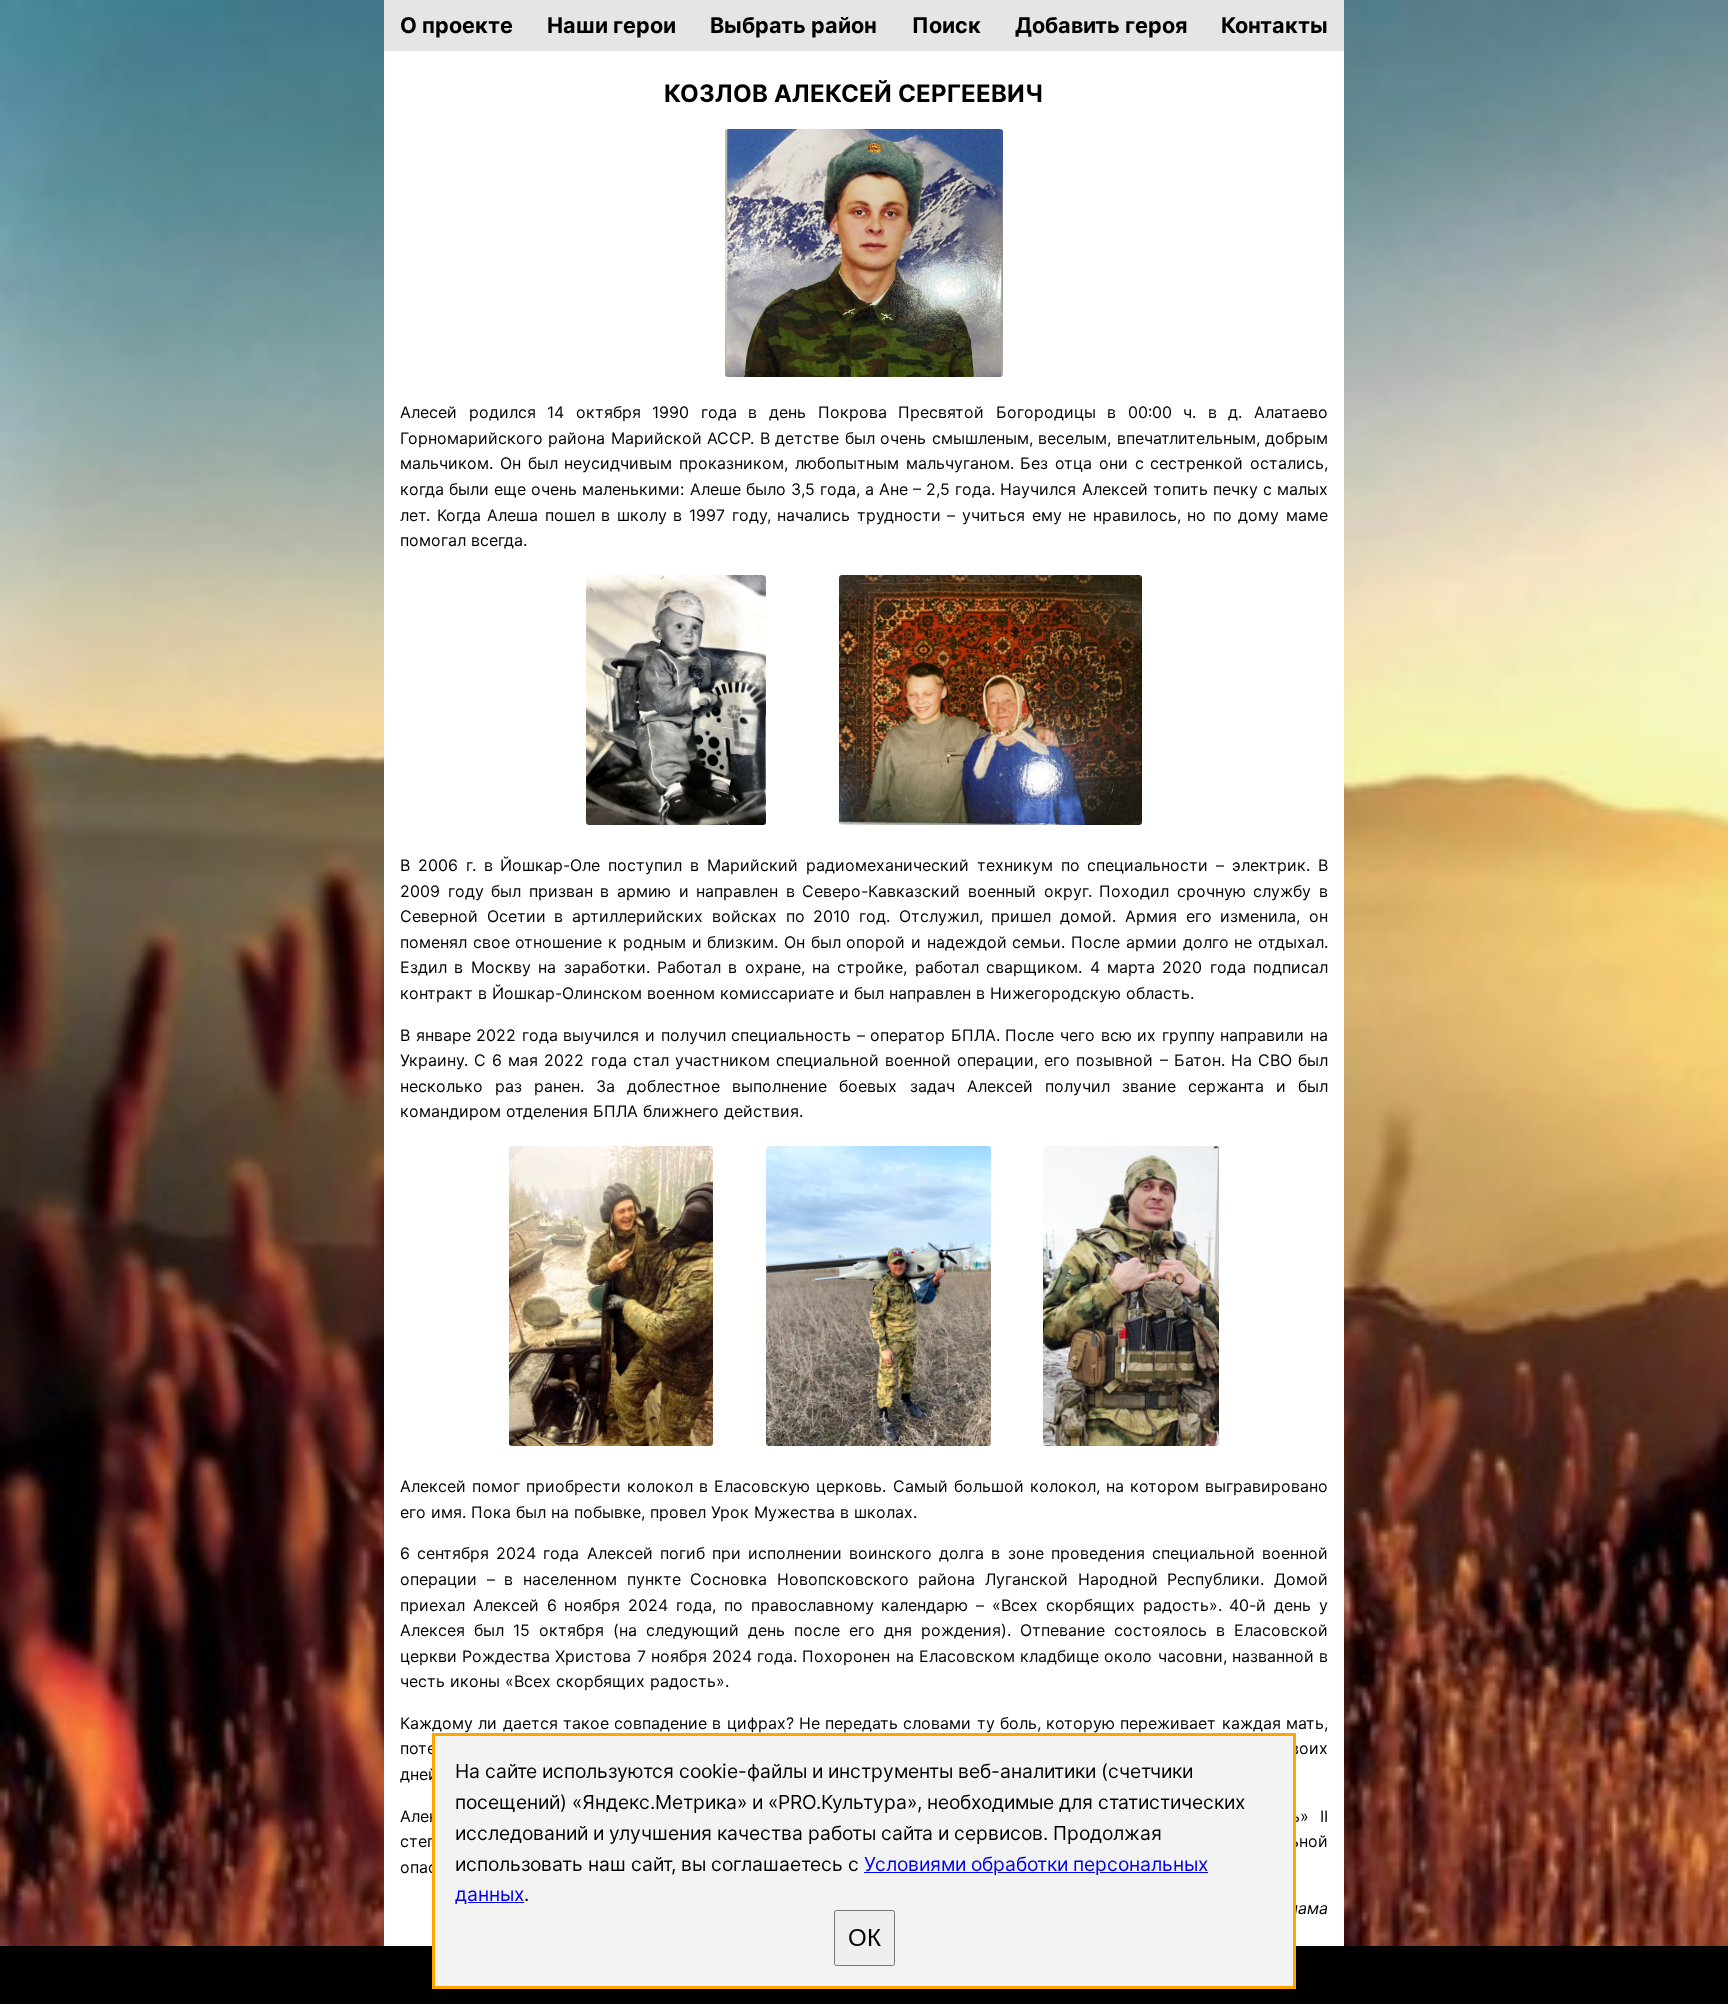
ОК (864, 1937)
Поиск (946, 25)
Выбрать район (793, 25)
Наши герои (611, 25)
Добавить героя (1101, 25)
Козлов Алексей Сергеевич (853, 93)
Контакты (1274, 25)
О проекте (456, 25)
